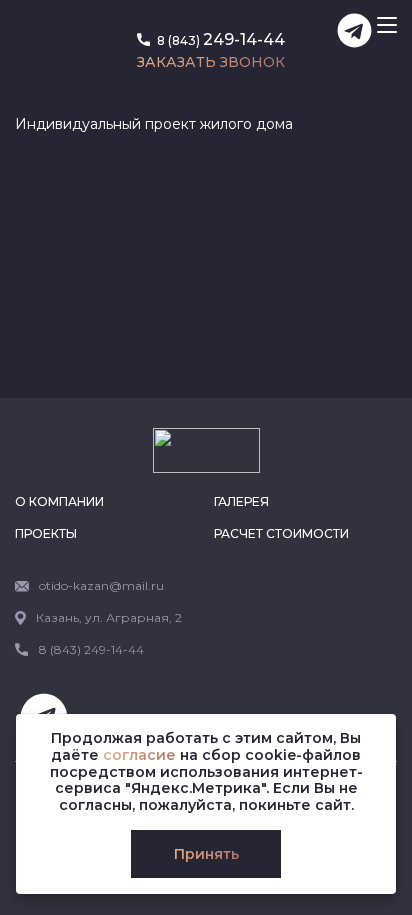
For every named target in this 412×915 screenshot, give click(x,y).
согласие (139, 755)
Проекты (46, 533)
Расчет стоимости (281, 533)
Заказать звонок (211, 62)
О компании (59, 501)
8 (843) (219, 39)
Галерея (241, 501)
